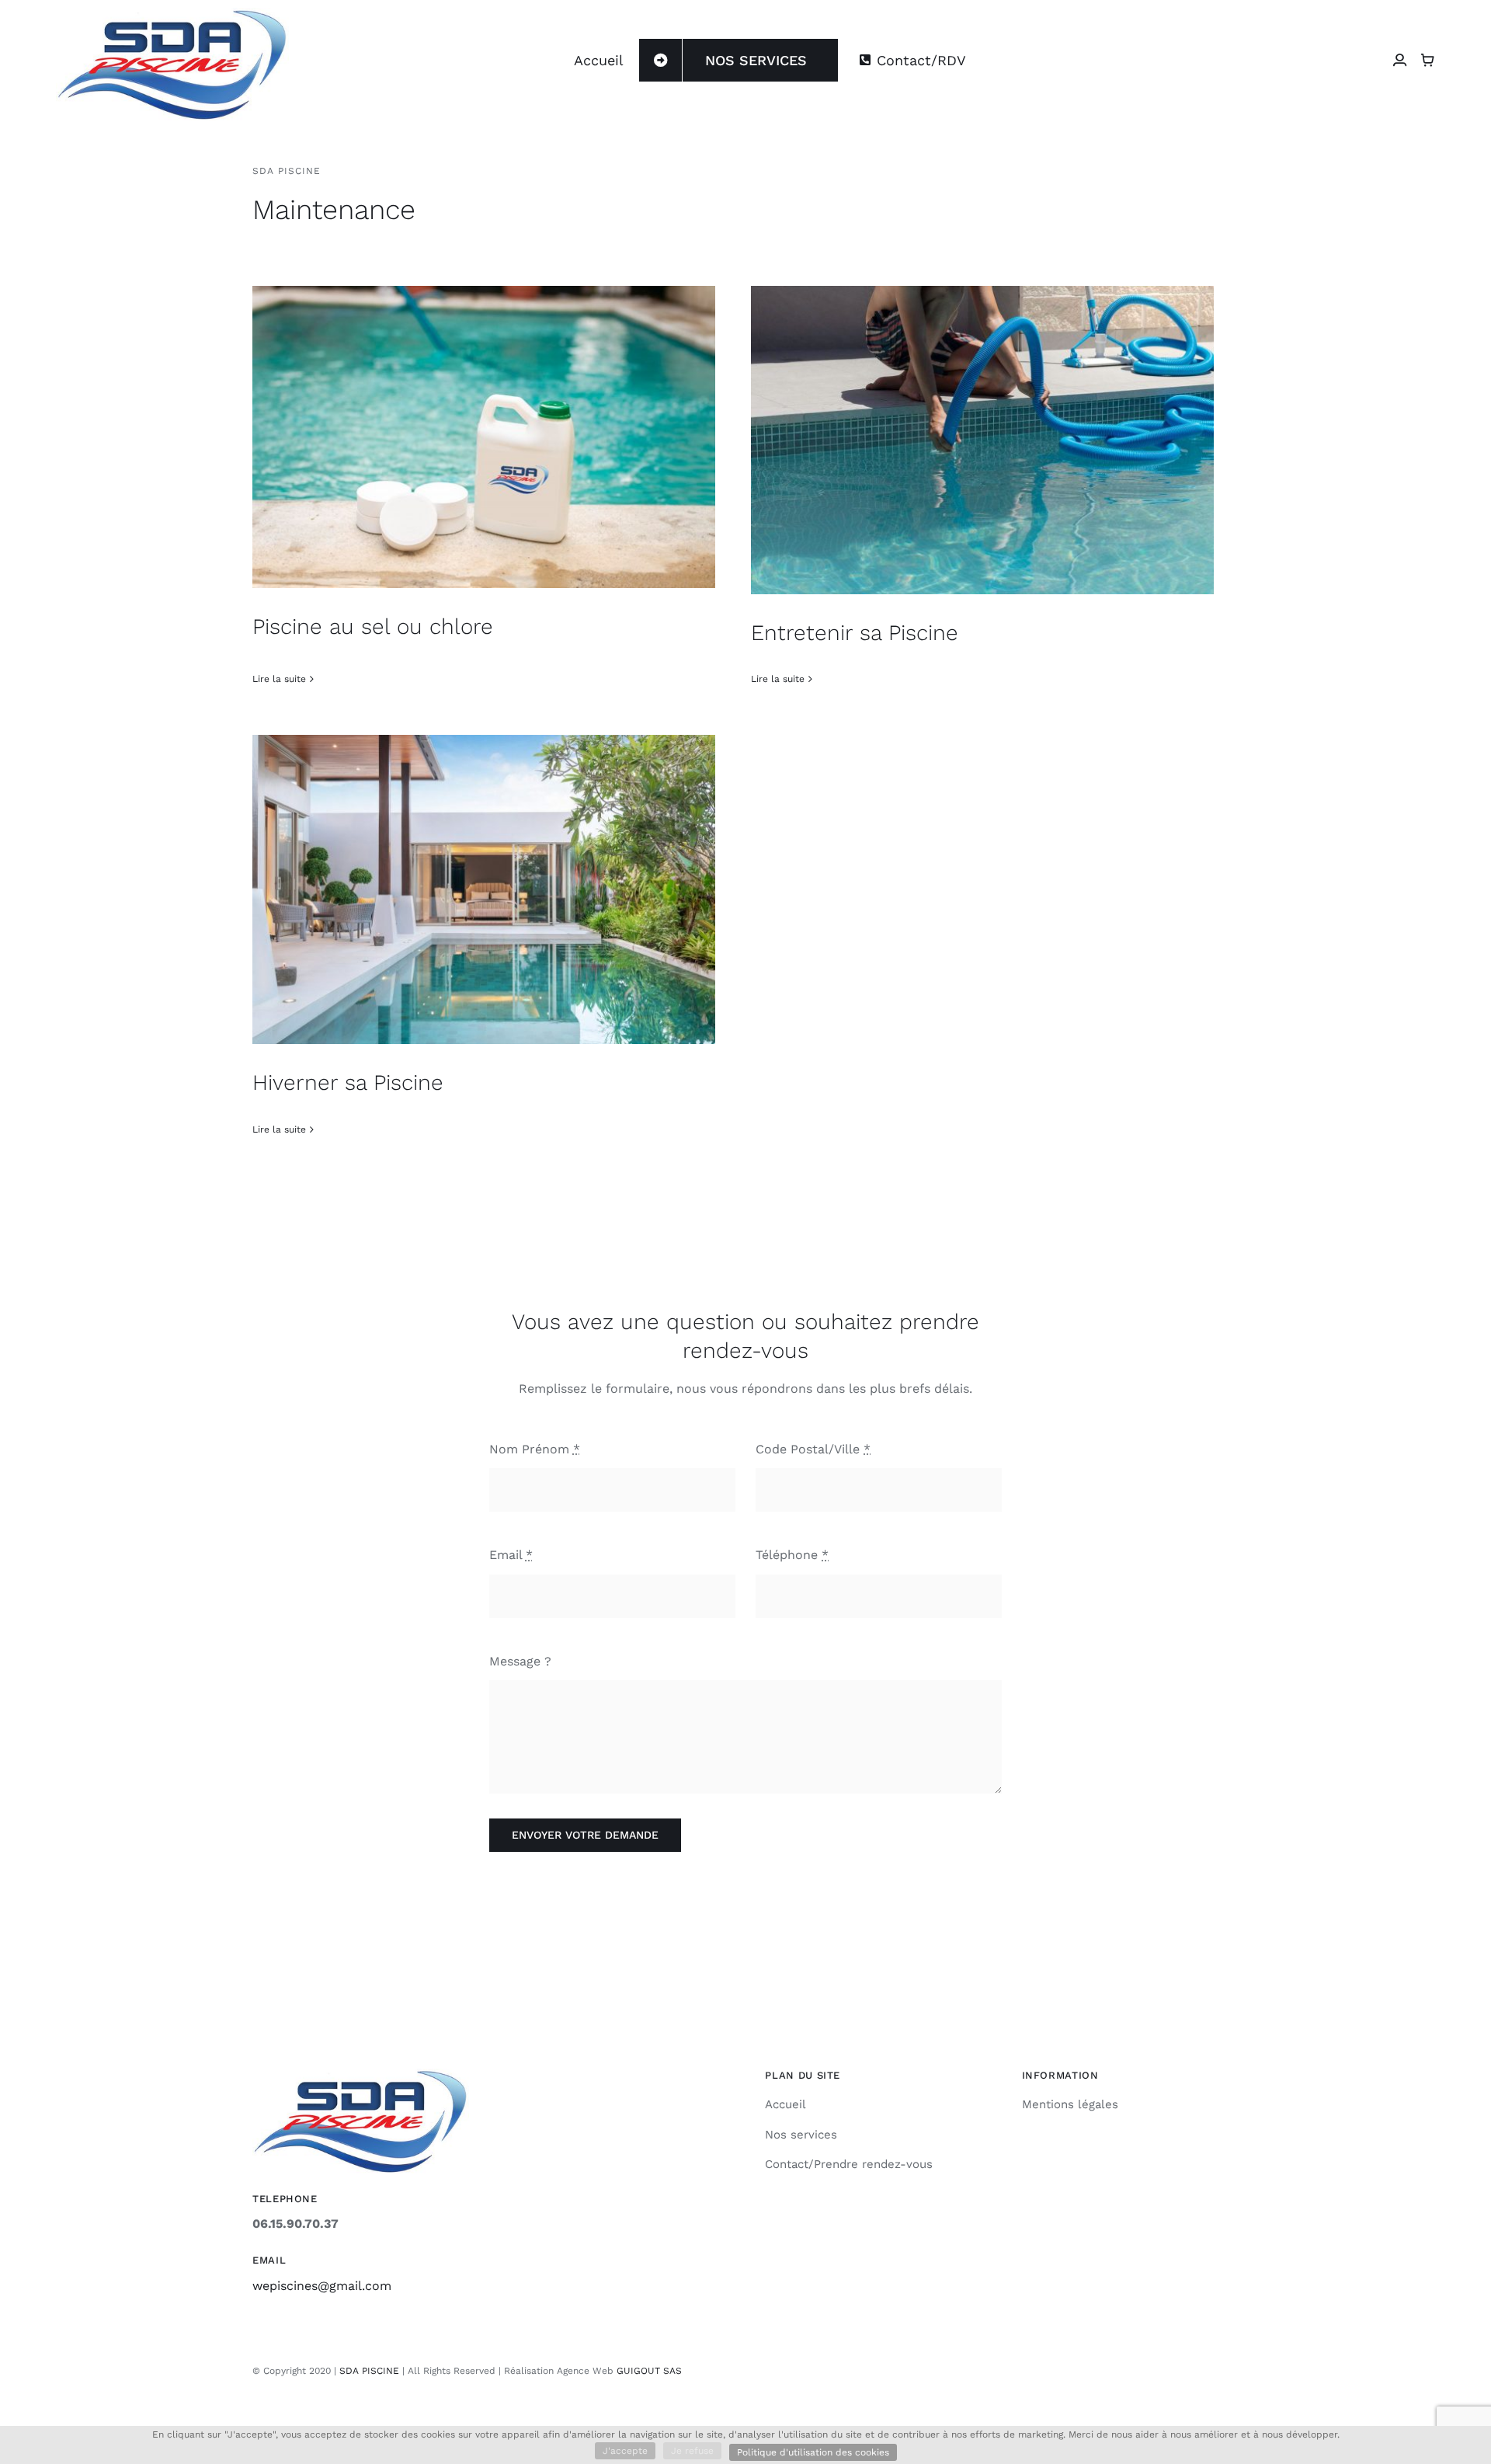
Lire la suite (279, 679)
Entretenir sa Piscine (855, 633)
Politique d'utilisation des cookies (813, 2452)
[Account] (1399, 60)
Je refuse (692, 2451)
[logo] (172, 14)
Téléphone (792, 1555)
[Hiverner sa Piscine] (484, 889)
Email (511, 1555)
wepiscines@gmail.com (322, 2286)
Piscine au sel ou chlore (373, 626)
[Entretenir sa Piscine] (982, 440)
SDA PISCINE (369, 2371)
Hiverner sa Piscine (348, 1082)
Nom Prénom (535, 1449)
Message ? (520, 1661)
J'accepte (625, 2451)
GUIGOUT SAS (649, 2371)
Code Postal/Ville (813, 1449)
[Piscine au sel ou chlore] (484, 437)
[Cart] (1427, 60)
